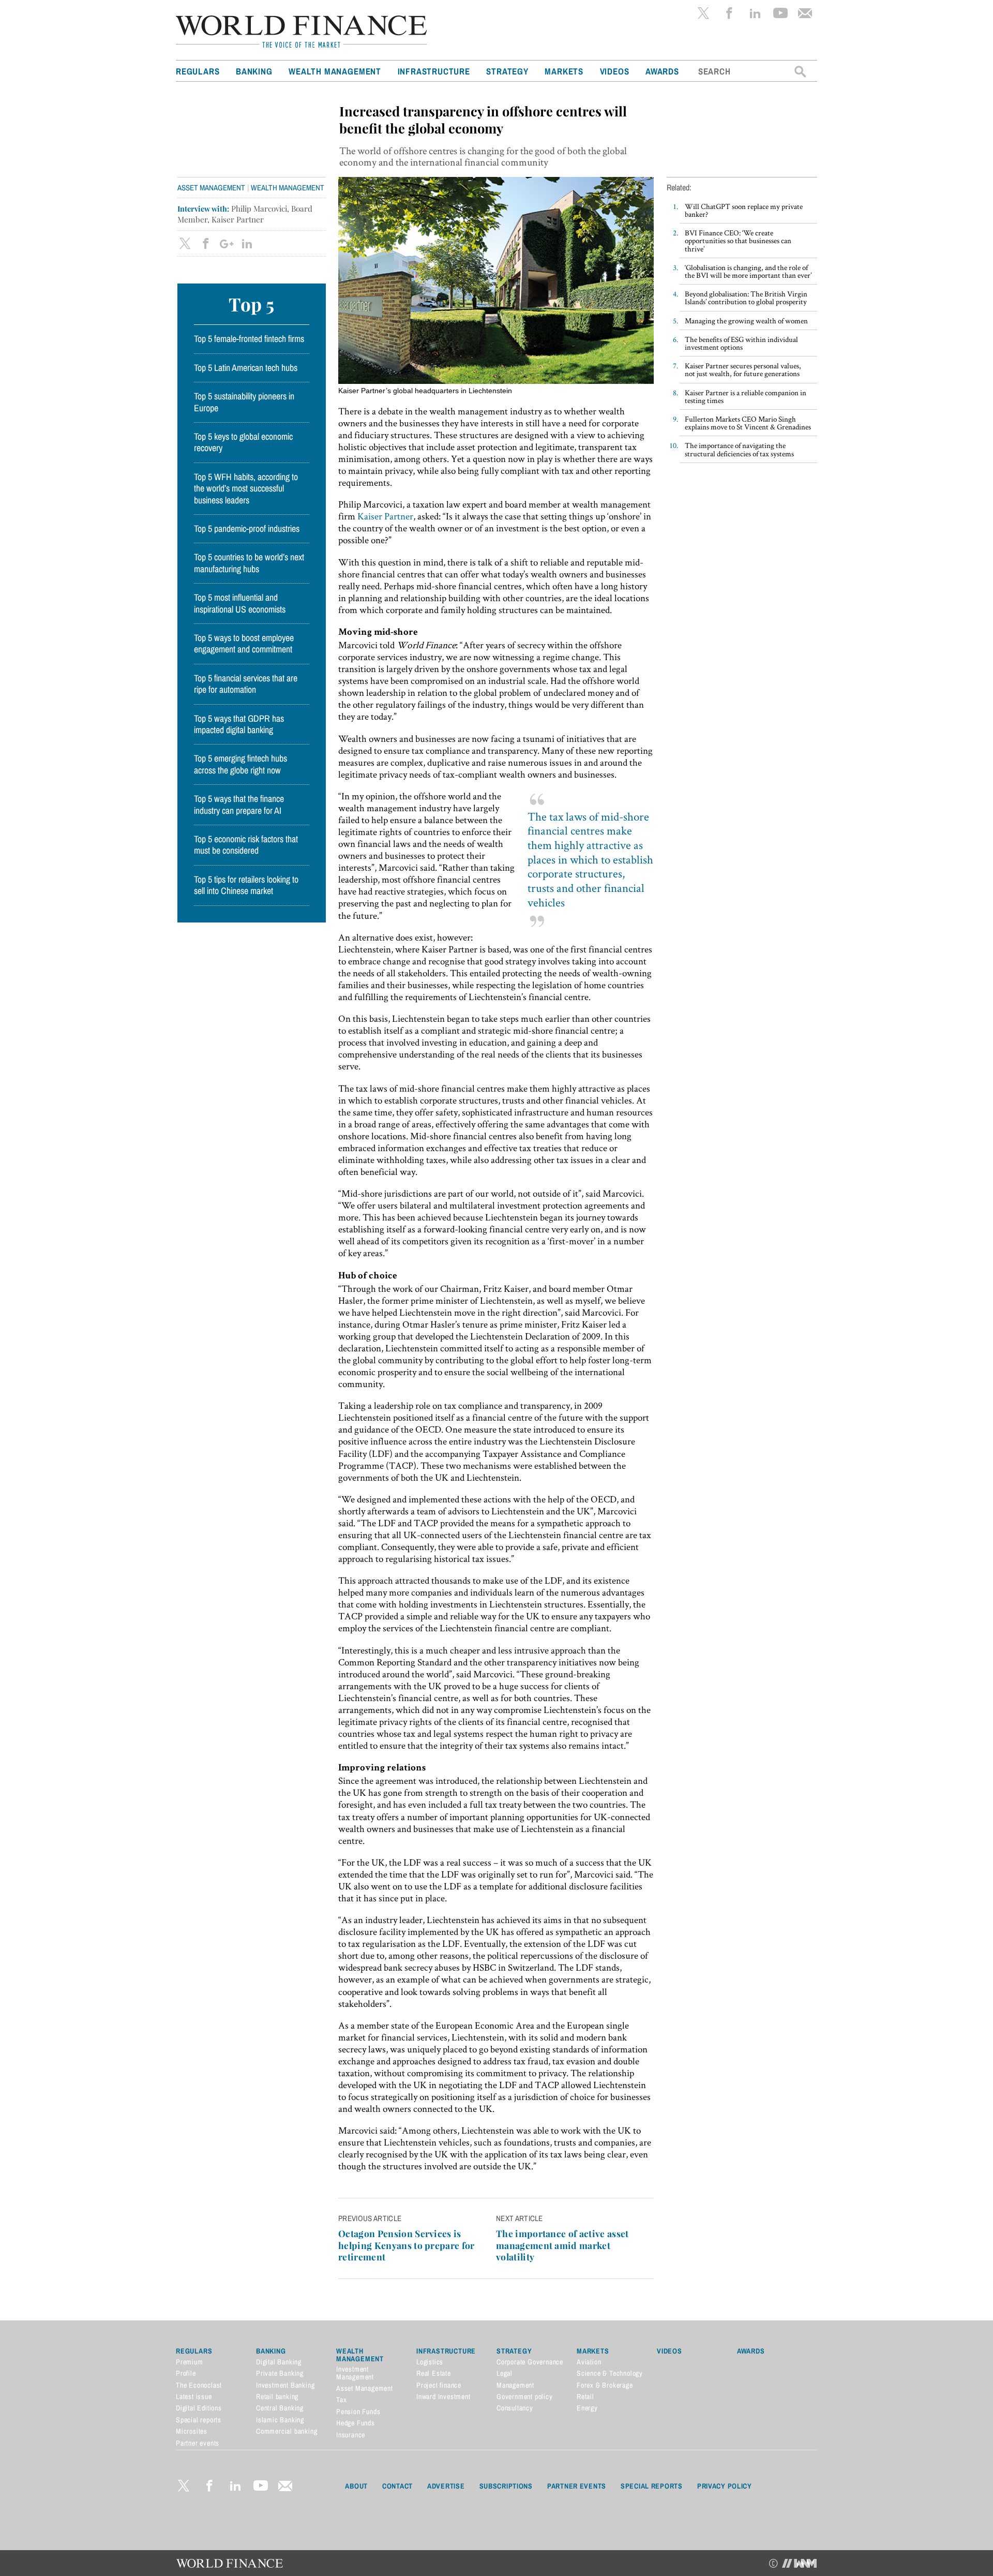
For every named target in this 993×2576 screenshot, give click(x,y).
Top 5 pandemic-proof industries (247, 529)
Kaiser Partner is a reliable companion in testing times (746, 396)
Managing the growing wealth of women (746, 321)
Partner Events (577, 2486)
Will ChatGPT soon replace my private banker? (744, 210)
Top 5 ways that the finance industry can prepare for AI (239, 805)
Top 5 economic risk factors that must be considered (246, 845)
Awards (662, 71)
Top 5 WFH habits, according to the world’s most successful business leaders (246, 489)
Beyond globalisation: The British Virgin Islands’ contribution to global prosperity (746, 297)
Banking (254, 71)
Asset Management (211, 188)
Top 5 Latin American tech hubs (246, 368)
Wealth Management (335, 71)
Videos (615, 71)
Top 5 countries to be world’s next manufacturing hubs (249, 563)
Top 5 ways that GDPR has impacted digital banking (239, 724)
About (356, 2486)
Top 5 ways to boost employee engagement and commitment (244, 644)
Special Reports (652, 2486)
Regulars (198, 71)
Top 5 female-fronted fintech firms (249, 339)
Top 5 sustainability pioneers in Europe (244, 402)
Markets (564, 71)
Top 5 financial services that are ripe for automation (246, 684)
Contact (397, 2486)
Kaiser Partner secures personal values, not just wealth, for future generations (743, 369)
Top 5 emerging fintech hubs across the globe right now (240, 764)
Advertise (446, 2486)
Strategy (507, 71)
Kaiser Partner (385, 516)
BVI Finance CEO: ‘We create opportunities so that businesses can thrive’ (738, 240)
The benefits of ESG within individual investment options (741, 343)
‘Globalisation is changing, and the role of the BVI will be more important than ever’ (748, 271)
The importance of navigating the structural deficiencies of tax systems (739, 449)
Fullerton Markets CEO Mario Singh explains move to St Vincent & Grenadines (748, 423)
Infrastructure (434, 71)
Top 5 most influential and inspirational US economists (240, 603)
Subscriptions (506, 2486)
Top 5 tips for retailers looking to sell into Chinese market (246, 885)
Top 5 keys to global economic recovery (243, 442)
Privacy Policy (725, 2486)
